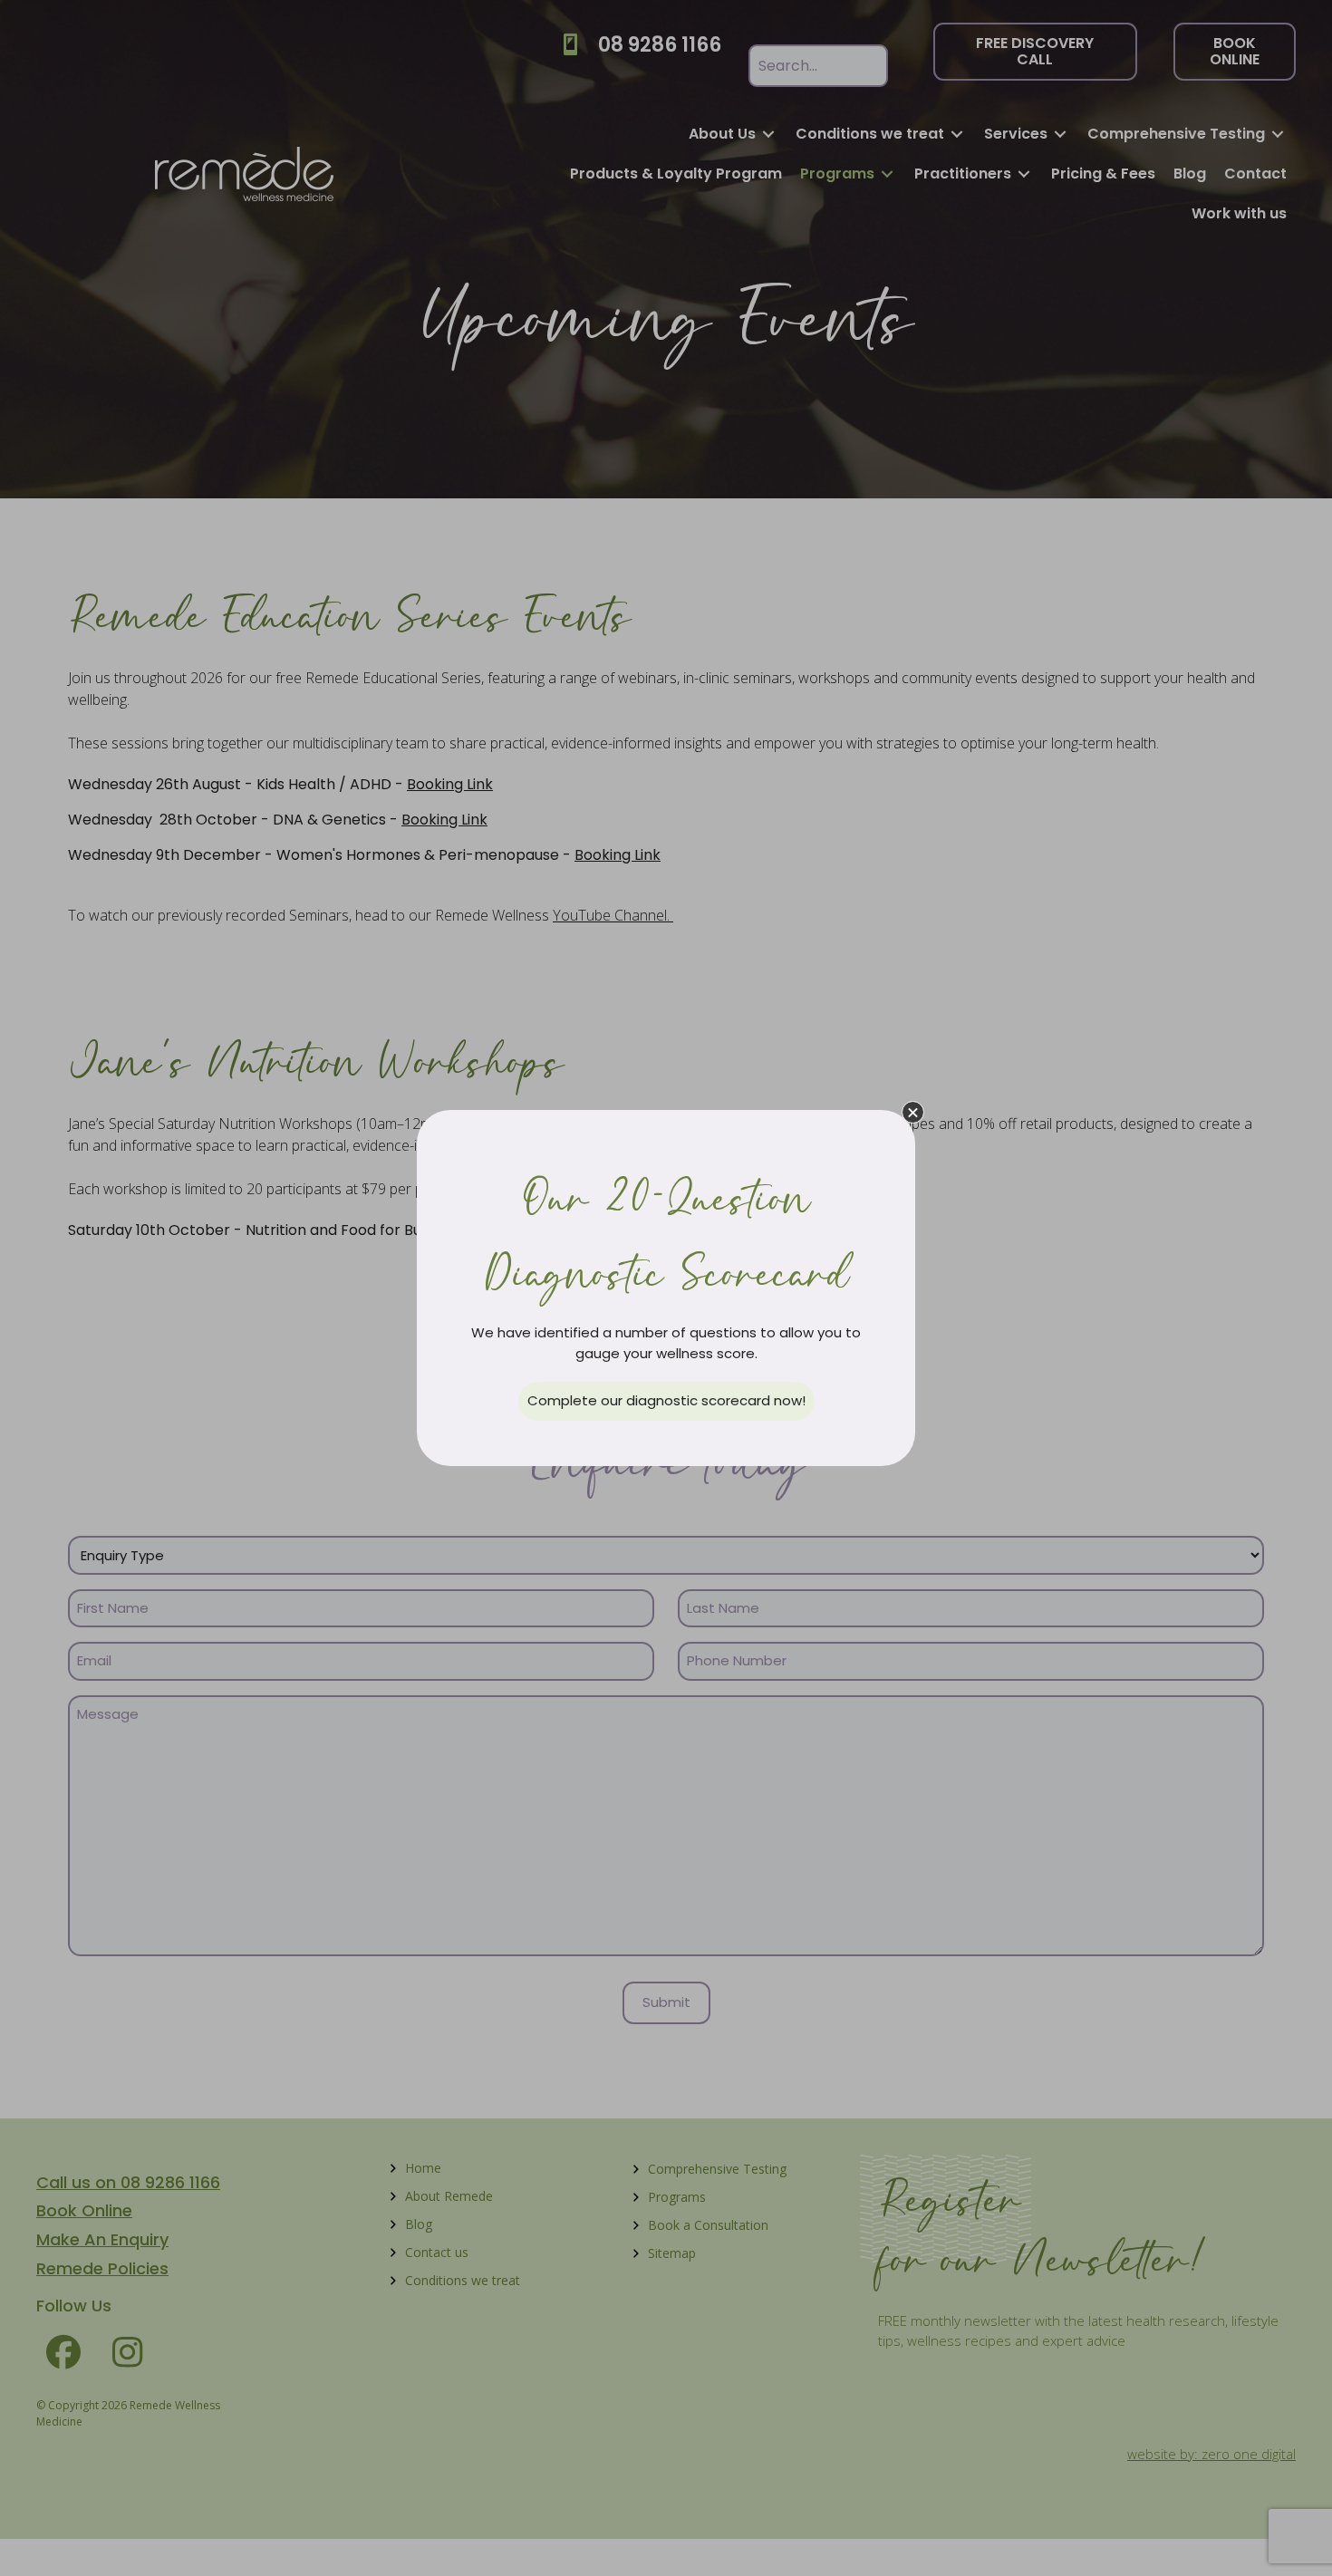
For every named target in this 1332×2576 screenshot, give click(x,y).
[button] (913, 1112)
